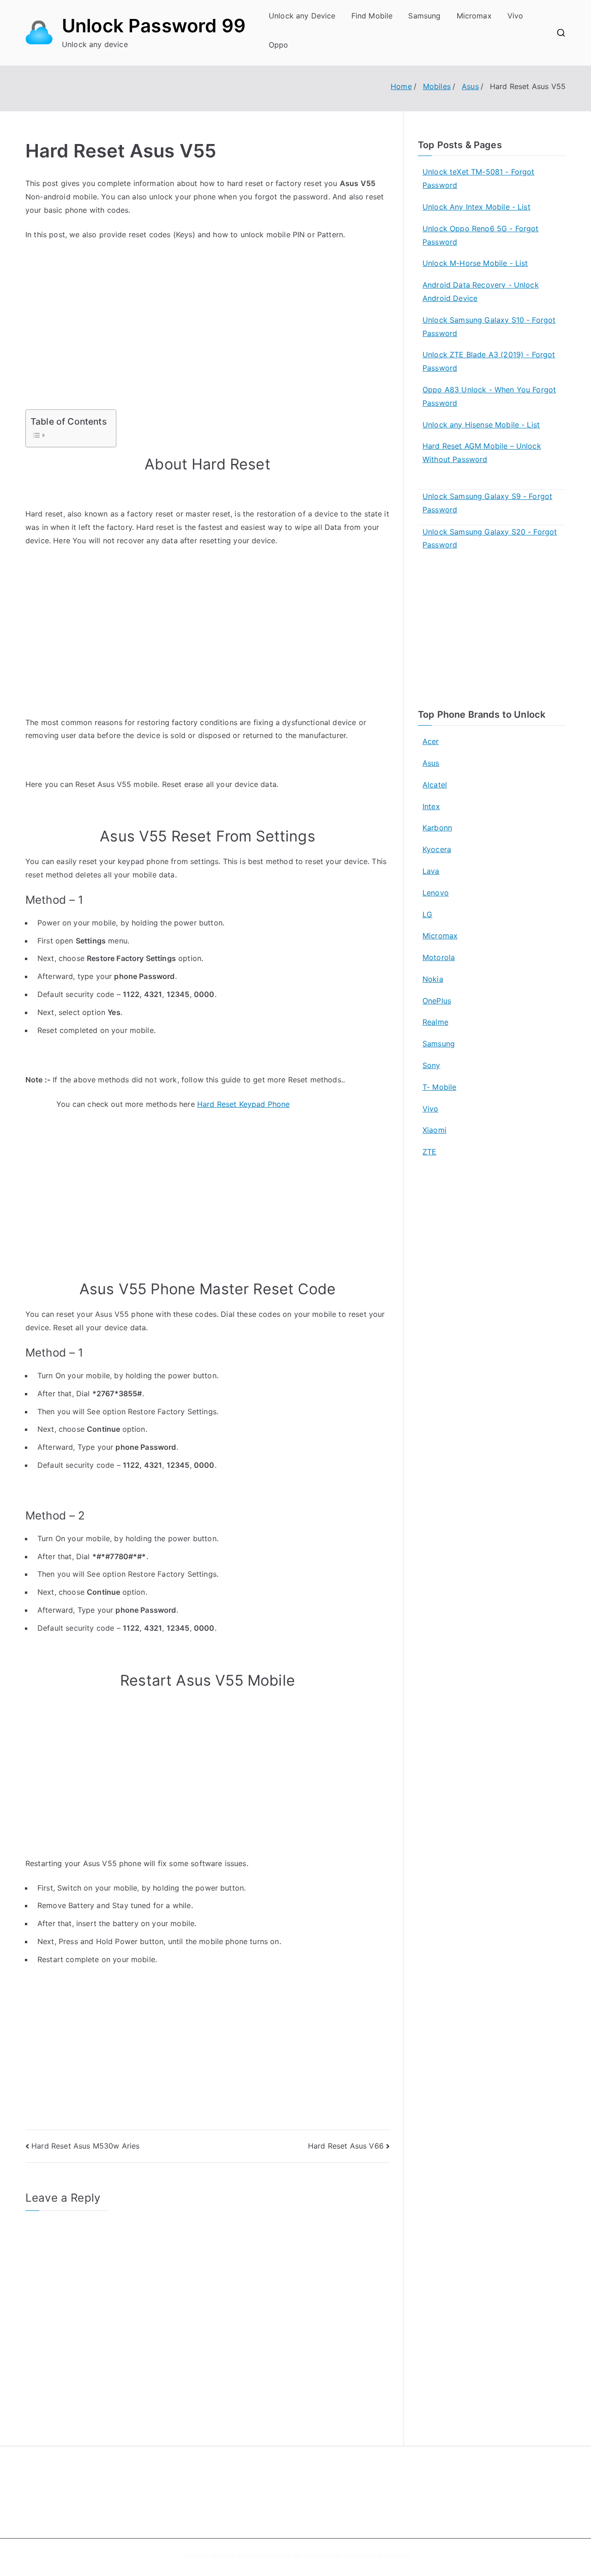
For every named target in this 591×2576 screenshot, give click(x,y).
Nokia (433, 979)
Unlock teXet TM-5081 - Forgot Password (479, 178)
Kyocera (437, 849)
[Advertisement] (208, 341)
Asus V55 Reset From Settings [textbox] (207, 836)
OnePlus (437, 1001)
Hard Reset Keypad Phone (244, 1104)
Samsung (424, 16)
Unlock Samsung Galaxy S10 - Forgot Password (489, 327)
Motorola (439, 957)
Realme (435, 1022)
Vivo (516, 16)
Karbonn (437, 828)
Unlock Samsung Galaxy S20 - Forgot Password (490, 538)
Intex (431, 806)
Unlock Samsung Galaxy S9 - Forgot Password (487, 503)
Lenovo (436, 893)
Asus (431, 763)
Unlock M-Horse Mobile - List (475, 263)
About (317, 2480)
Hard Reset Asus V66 (346, 2146)
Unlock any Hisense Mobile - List (481, 425)
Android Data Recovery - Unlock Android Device (481, 291)
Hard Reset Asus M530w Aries (85, 2146)
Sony (431, 1065)
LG (427, 914)
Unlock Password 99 (154, 26)
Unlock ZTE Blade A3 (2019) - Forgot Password (489, 361)
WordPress (394, 2555)
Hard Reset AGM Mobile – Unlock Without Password (482, 453)
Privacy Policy (329, 2500)
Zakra (353, 2555)
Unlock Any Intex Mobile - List (476, 207)
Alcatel (435, 785)
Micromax (474, 16)
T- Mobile (439, 1087)
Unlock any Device (302, 16)
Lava (431, 871)
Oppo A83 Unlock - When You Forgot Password (489, 396)
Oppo (279, 45)
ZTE (429, 1152)
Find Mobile (372, 16)
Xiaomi (434, 1130)
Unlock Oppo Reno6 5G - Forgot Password (481, 235)
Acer (431, 741)
